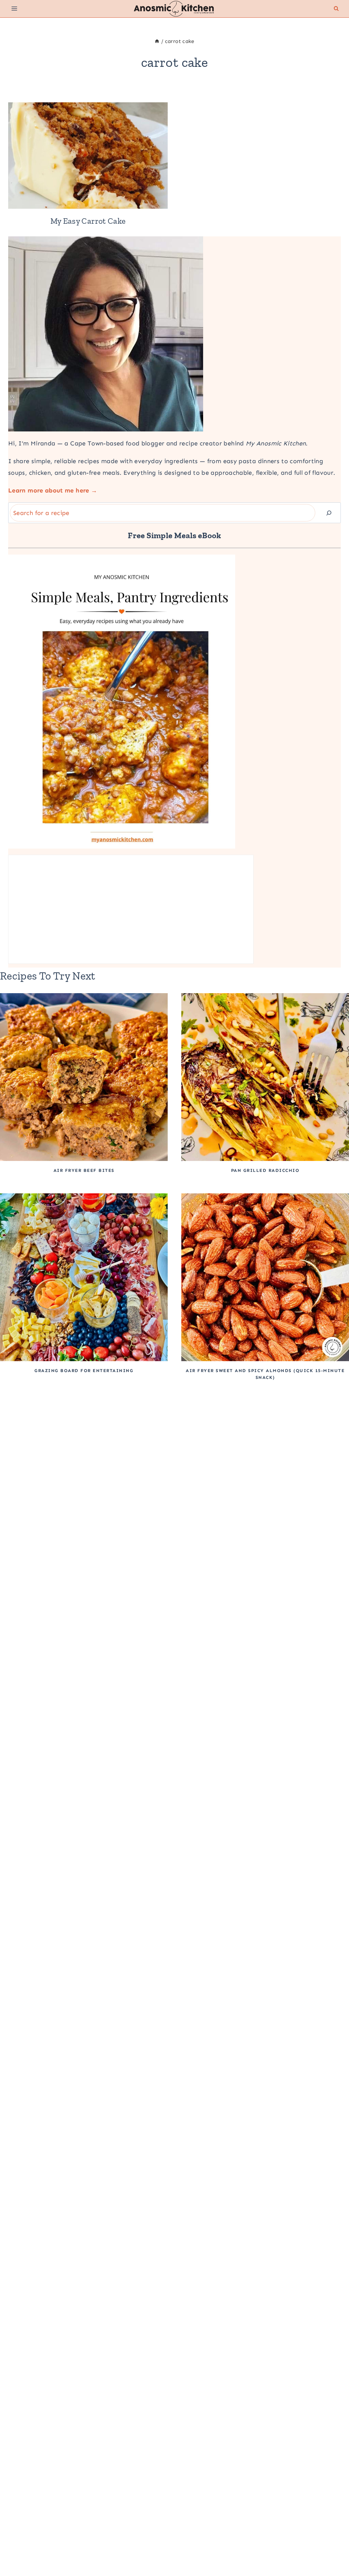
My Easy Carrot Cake (88, 221)
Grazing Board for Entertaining (84, 1371)
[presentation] (88, 156)
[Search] (329, 513)
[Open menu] (14, 9)
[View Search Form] (336, 9)
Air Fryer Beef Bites (84, 1170)
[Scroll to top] (333, 2549)
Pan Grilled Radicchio (265, 1170)
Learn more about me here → (53, 490)
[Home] (157, 41)
